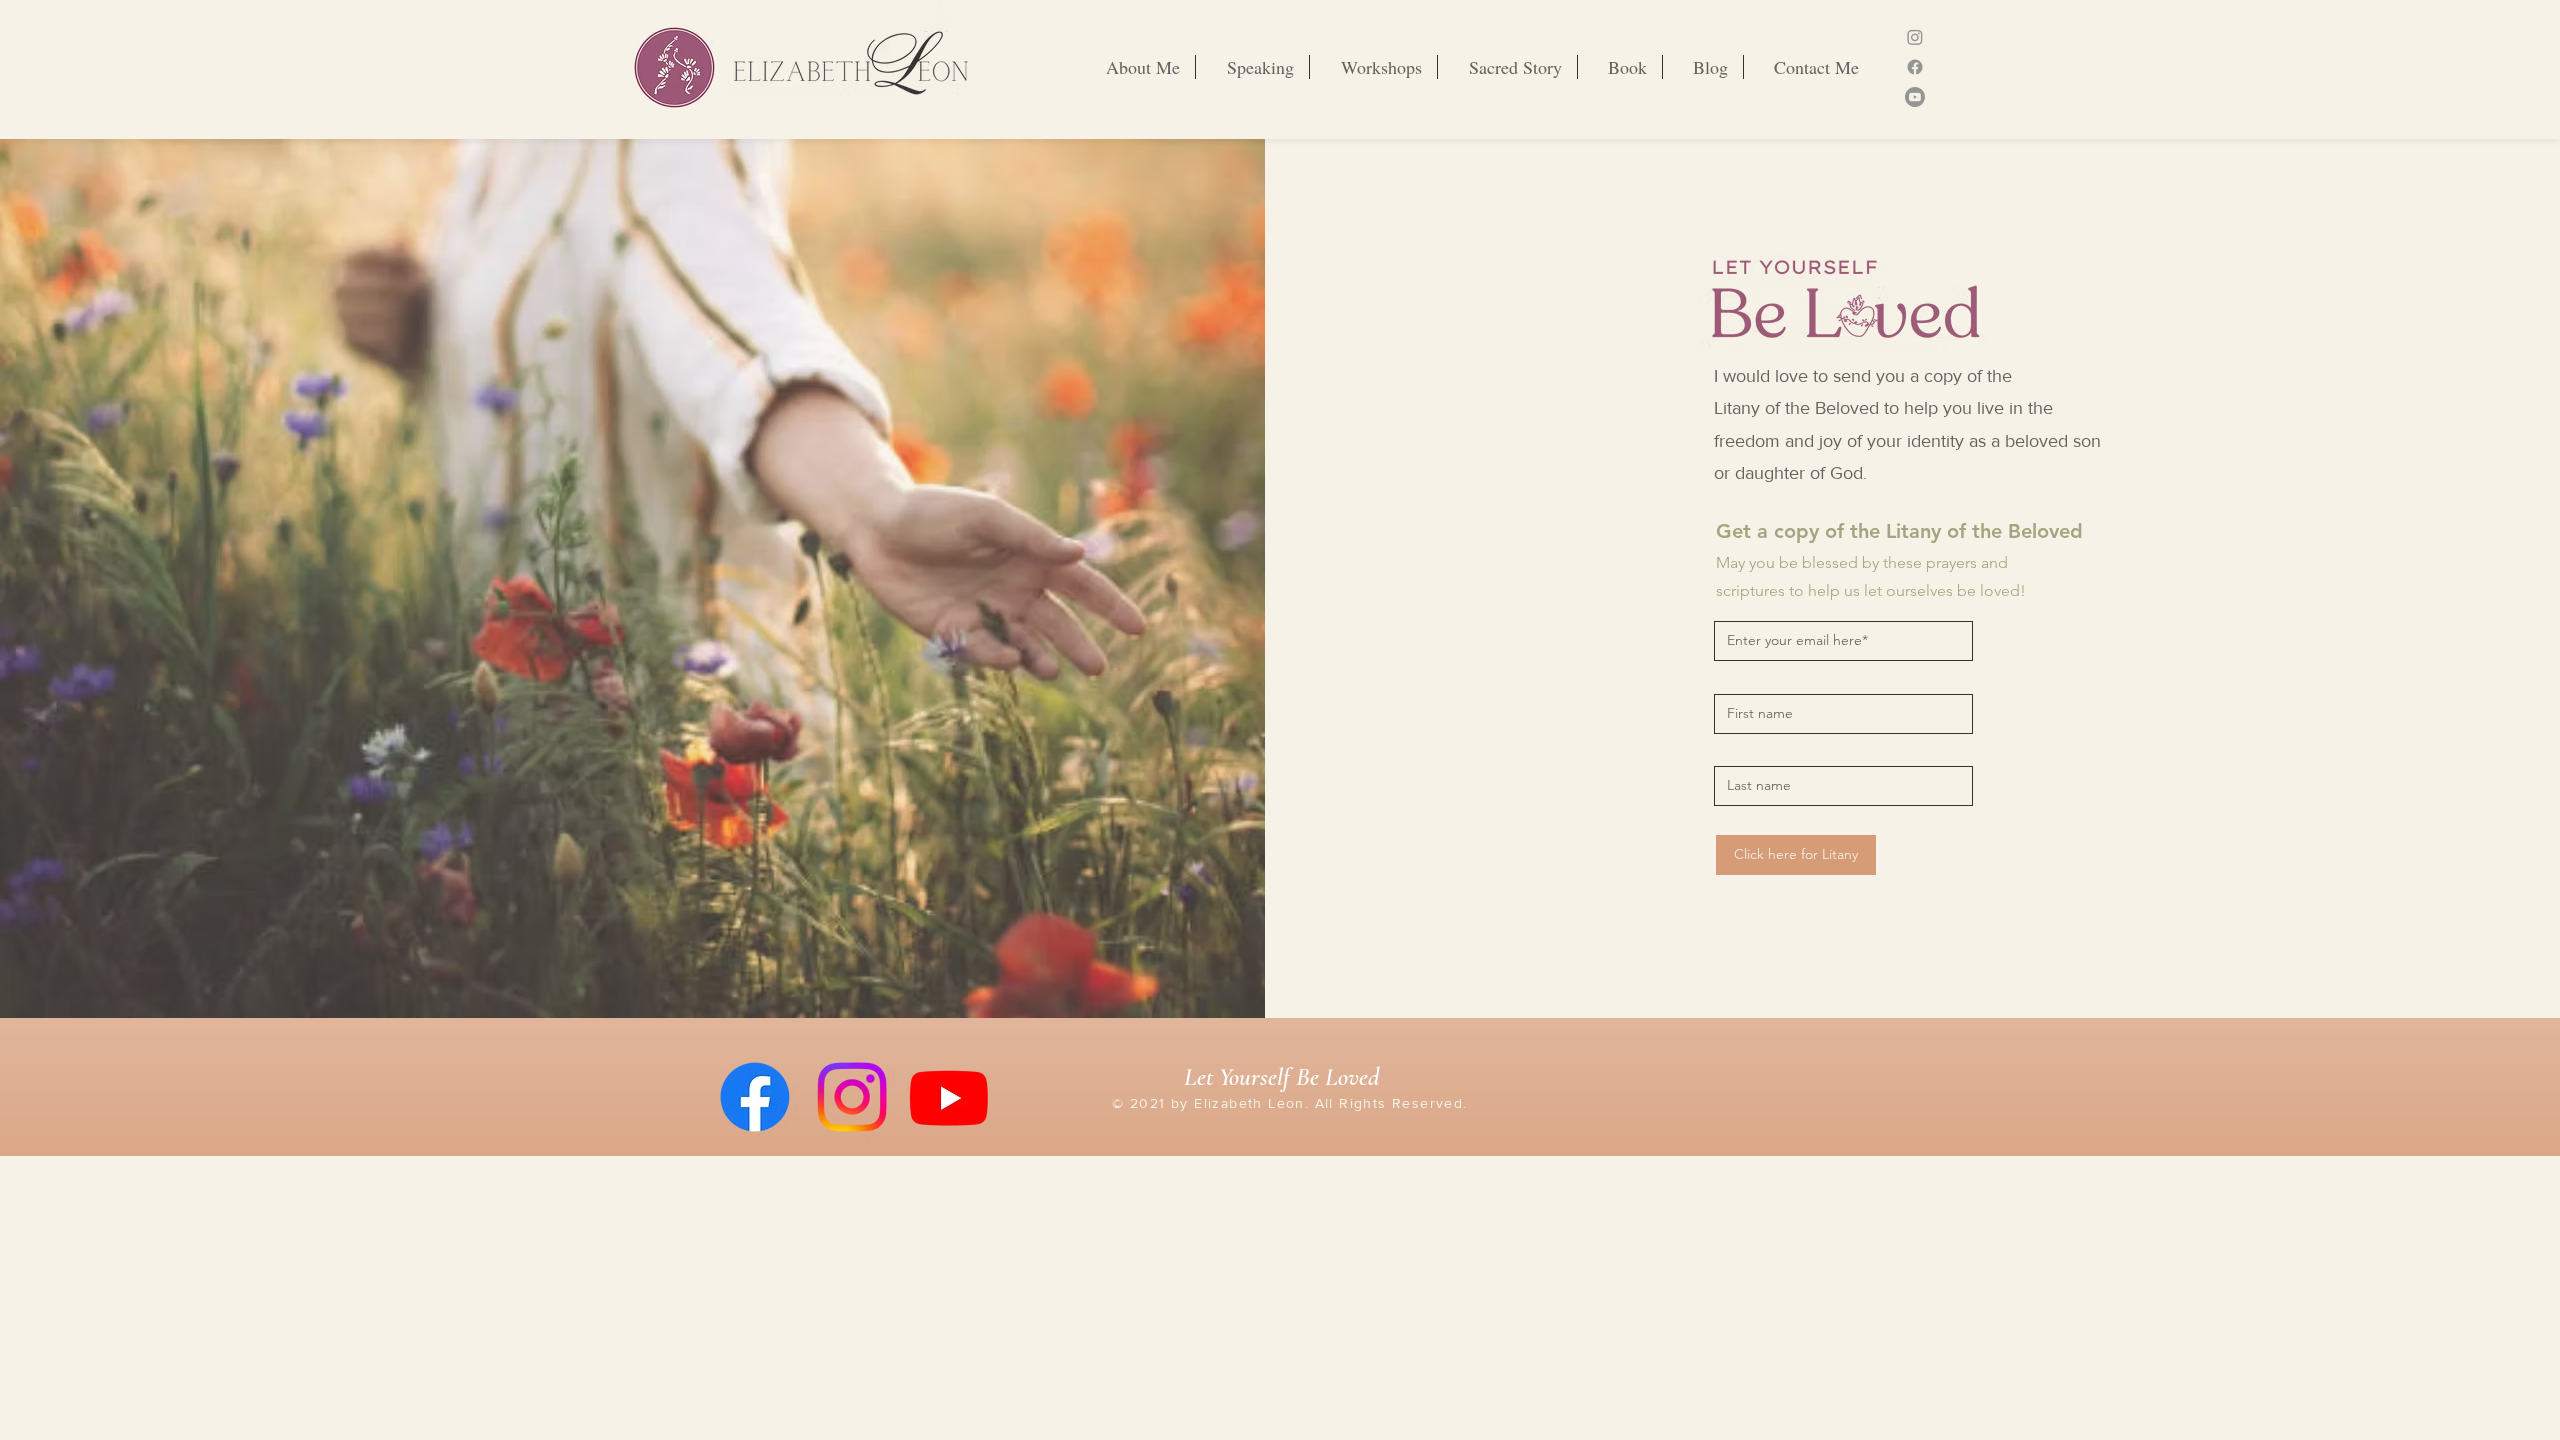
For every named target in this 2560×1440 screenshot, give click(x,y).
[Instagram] (1915, 37)
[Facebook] (1915, 67)
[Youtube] (1915, 97)
